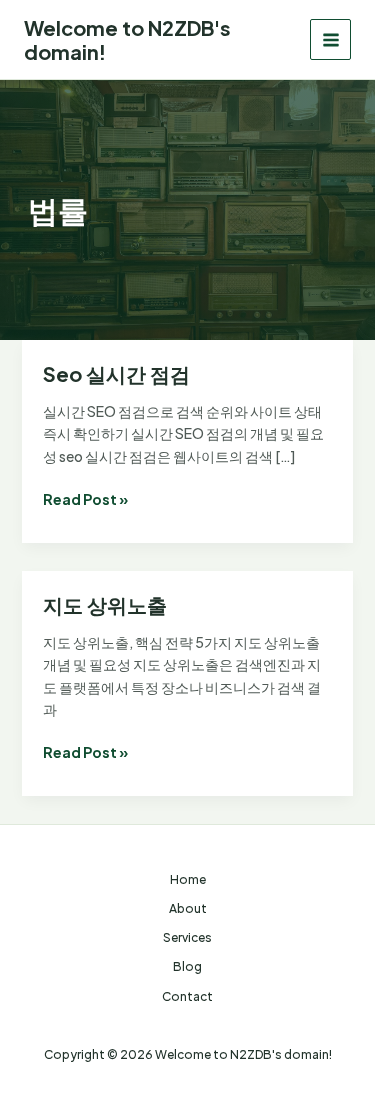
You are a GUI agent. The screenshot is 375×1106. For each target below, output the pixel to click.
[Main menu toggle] (330, 39)
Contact (187, 996)
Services (187, 937)
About (188, 908)
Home (188, 879)
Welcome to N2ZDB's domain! (127, 39)
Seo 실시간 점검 (116, 373)
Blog (187, 966)
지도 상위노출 (105, 604)
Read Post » (85, 499)
